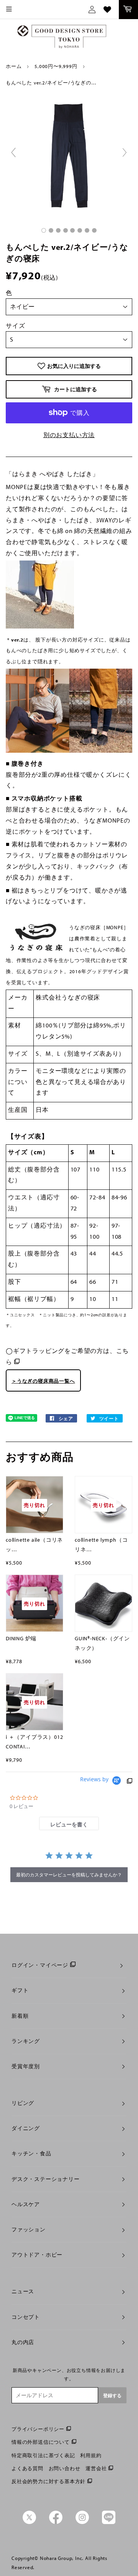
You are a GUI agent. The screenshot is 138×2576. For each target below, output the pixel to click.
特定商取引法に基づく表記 (43, 2455)
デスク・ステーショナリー (46, 2179)
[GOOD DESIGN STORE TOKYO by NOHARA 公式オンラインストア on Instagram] (82, 2522)
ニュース (23, 2291)
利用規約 (91, 2455)
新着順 (20, 2016)
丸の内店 (23, 2342)
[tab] (69, 1823)
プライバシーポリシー (38, 2429)
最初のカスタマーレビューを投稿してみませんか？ (69, 1875)
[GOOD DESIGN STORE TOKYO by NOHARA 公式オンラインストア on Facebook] (56, 2522)
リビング (23, 2103)
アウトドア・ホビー (37, 2255)
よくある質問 (27, 2468)
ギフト (20, 1990)
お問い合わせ (65, 2468)
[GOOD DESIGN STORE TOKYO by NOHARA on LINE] (109, 2522)
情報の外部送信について (41, 2442)
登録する (112, 2395)
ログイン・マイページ (40, 1965)
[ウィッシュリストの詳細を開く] (107, 10)
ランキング (26, 2041)
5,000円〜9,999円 (56, 66)
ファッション (29, 2229)
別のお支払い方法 (69, 435)
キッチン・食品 (31, 2153)
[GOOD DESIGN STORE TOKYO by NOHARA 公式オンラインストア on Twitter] (29, 2522)
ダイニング (26, 2128)
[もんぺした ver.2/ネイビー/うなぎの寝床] (44, 230)
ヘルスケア (26, 2204)
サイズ (15, 326)
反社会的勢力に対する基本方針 (48, 2481)
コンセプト (26, 2317)
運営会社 (96, 2468)
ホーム (14, 66)
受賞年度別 (26, 2066)
